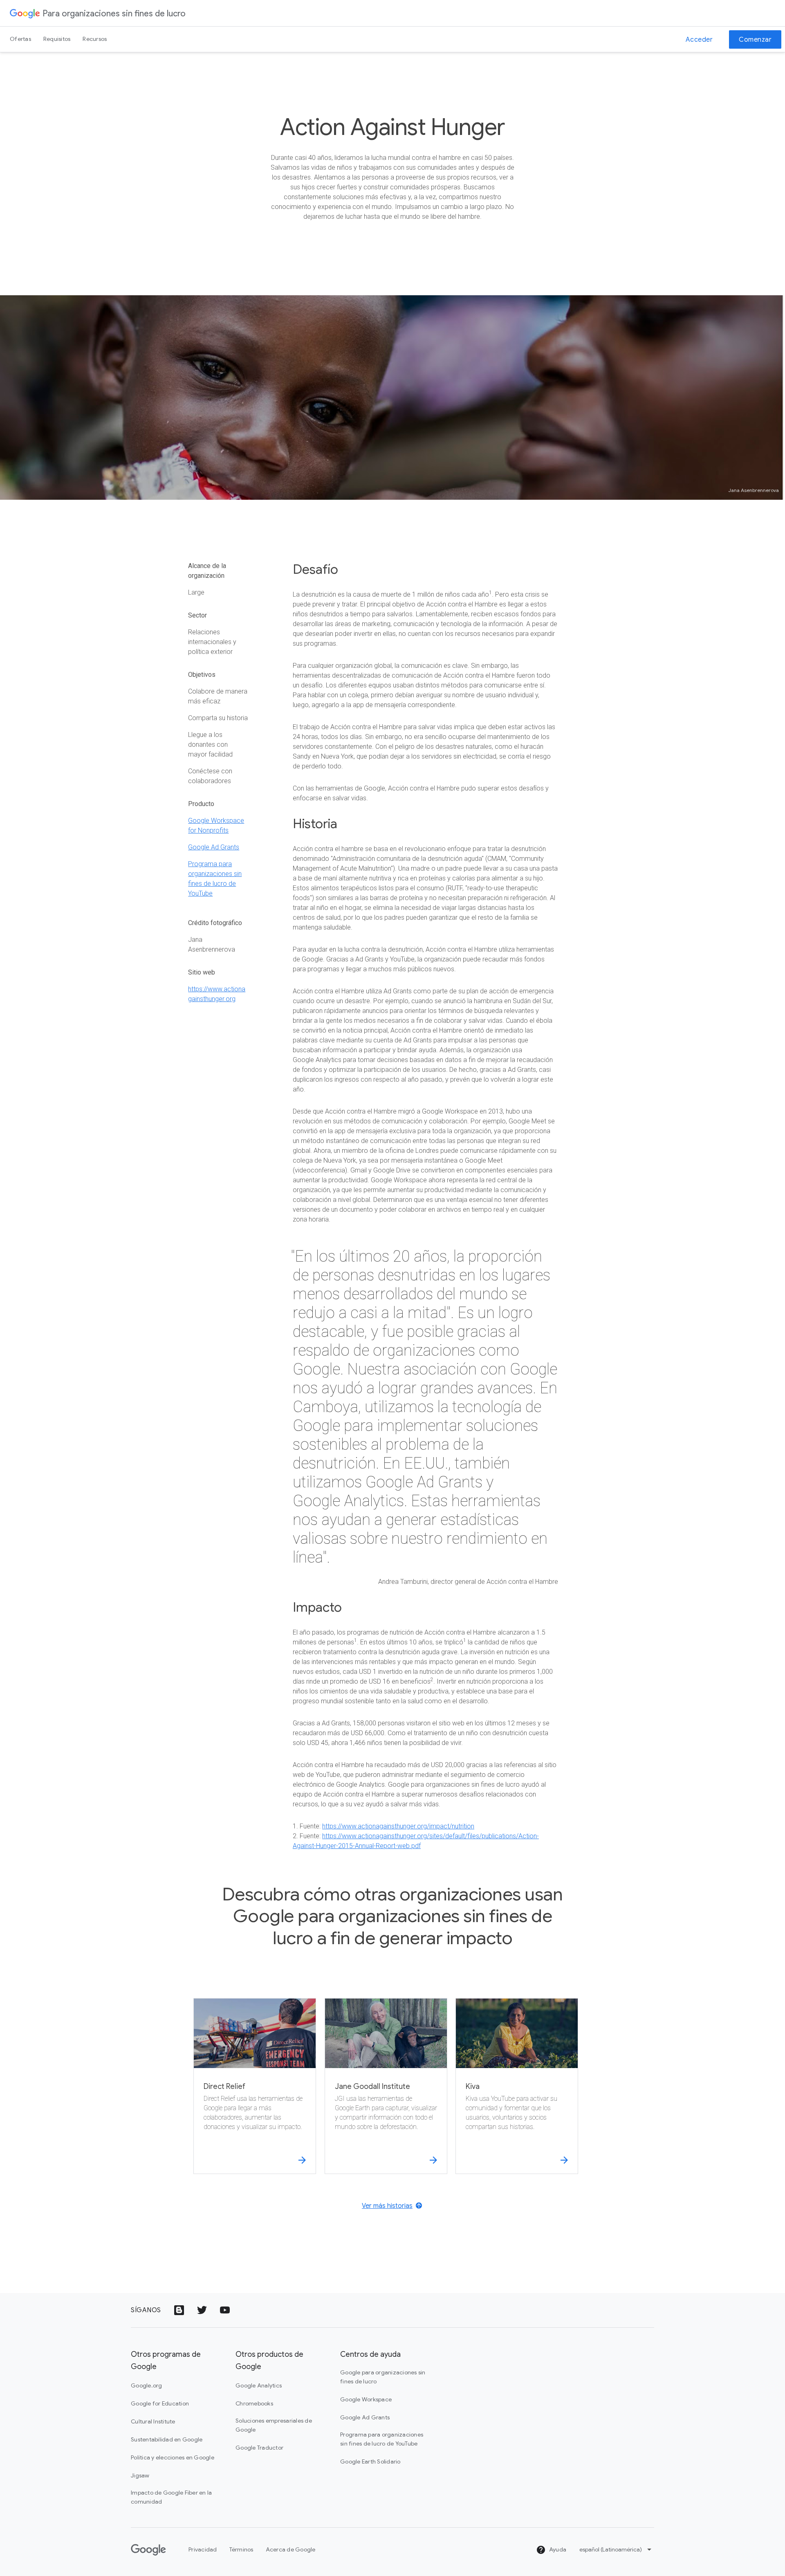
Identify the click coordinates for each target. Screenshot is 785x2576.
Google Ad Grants (214, 847)
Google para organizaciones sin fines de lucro (383, 2377)
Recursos (95, 39)
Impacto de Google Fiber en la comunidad (171, 2497)
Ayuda (557, 2549)
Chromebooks (254, 2403)
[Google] (25, 13)
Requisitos (57, 39)
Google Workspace (366, 2399)
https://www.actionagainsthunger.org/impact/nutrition (398, 1826)
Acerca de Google (291, 2549)
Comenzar (755, 40)
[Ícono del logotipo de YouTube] (225, 2310)
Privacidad (203, 2549)
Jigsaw (140, 2475)
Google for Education (160, 2403)
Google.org (147, 2385)
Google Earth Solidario (370, 2461)
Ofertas (20, 39)
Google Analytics (259, 2385)
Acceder (699, 40)
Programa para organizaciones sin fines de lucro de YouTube (382, 2439)
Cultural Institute (153, 2421)
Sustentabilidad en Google (167, 2439)
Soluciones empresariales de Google (274, 2425)
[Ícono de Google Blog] (179, 2310)
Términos (241, 2549)
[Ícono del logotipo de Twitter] (202, 2310)
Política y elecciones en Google (173, 2457)
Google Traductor (259, 2448)
